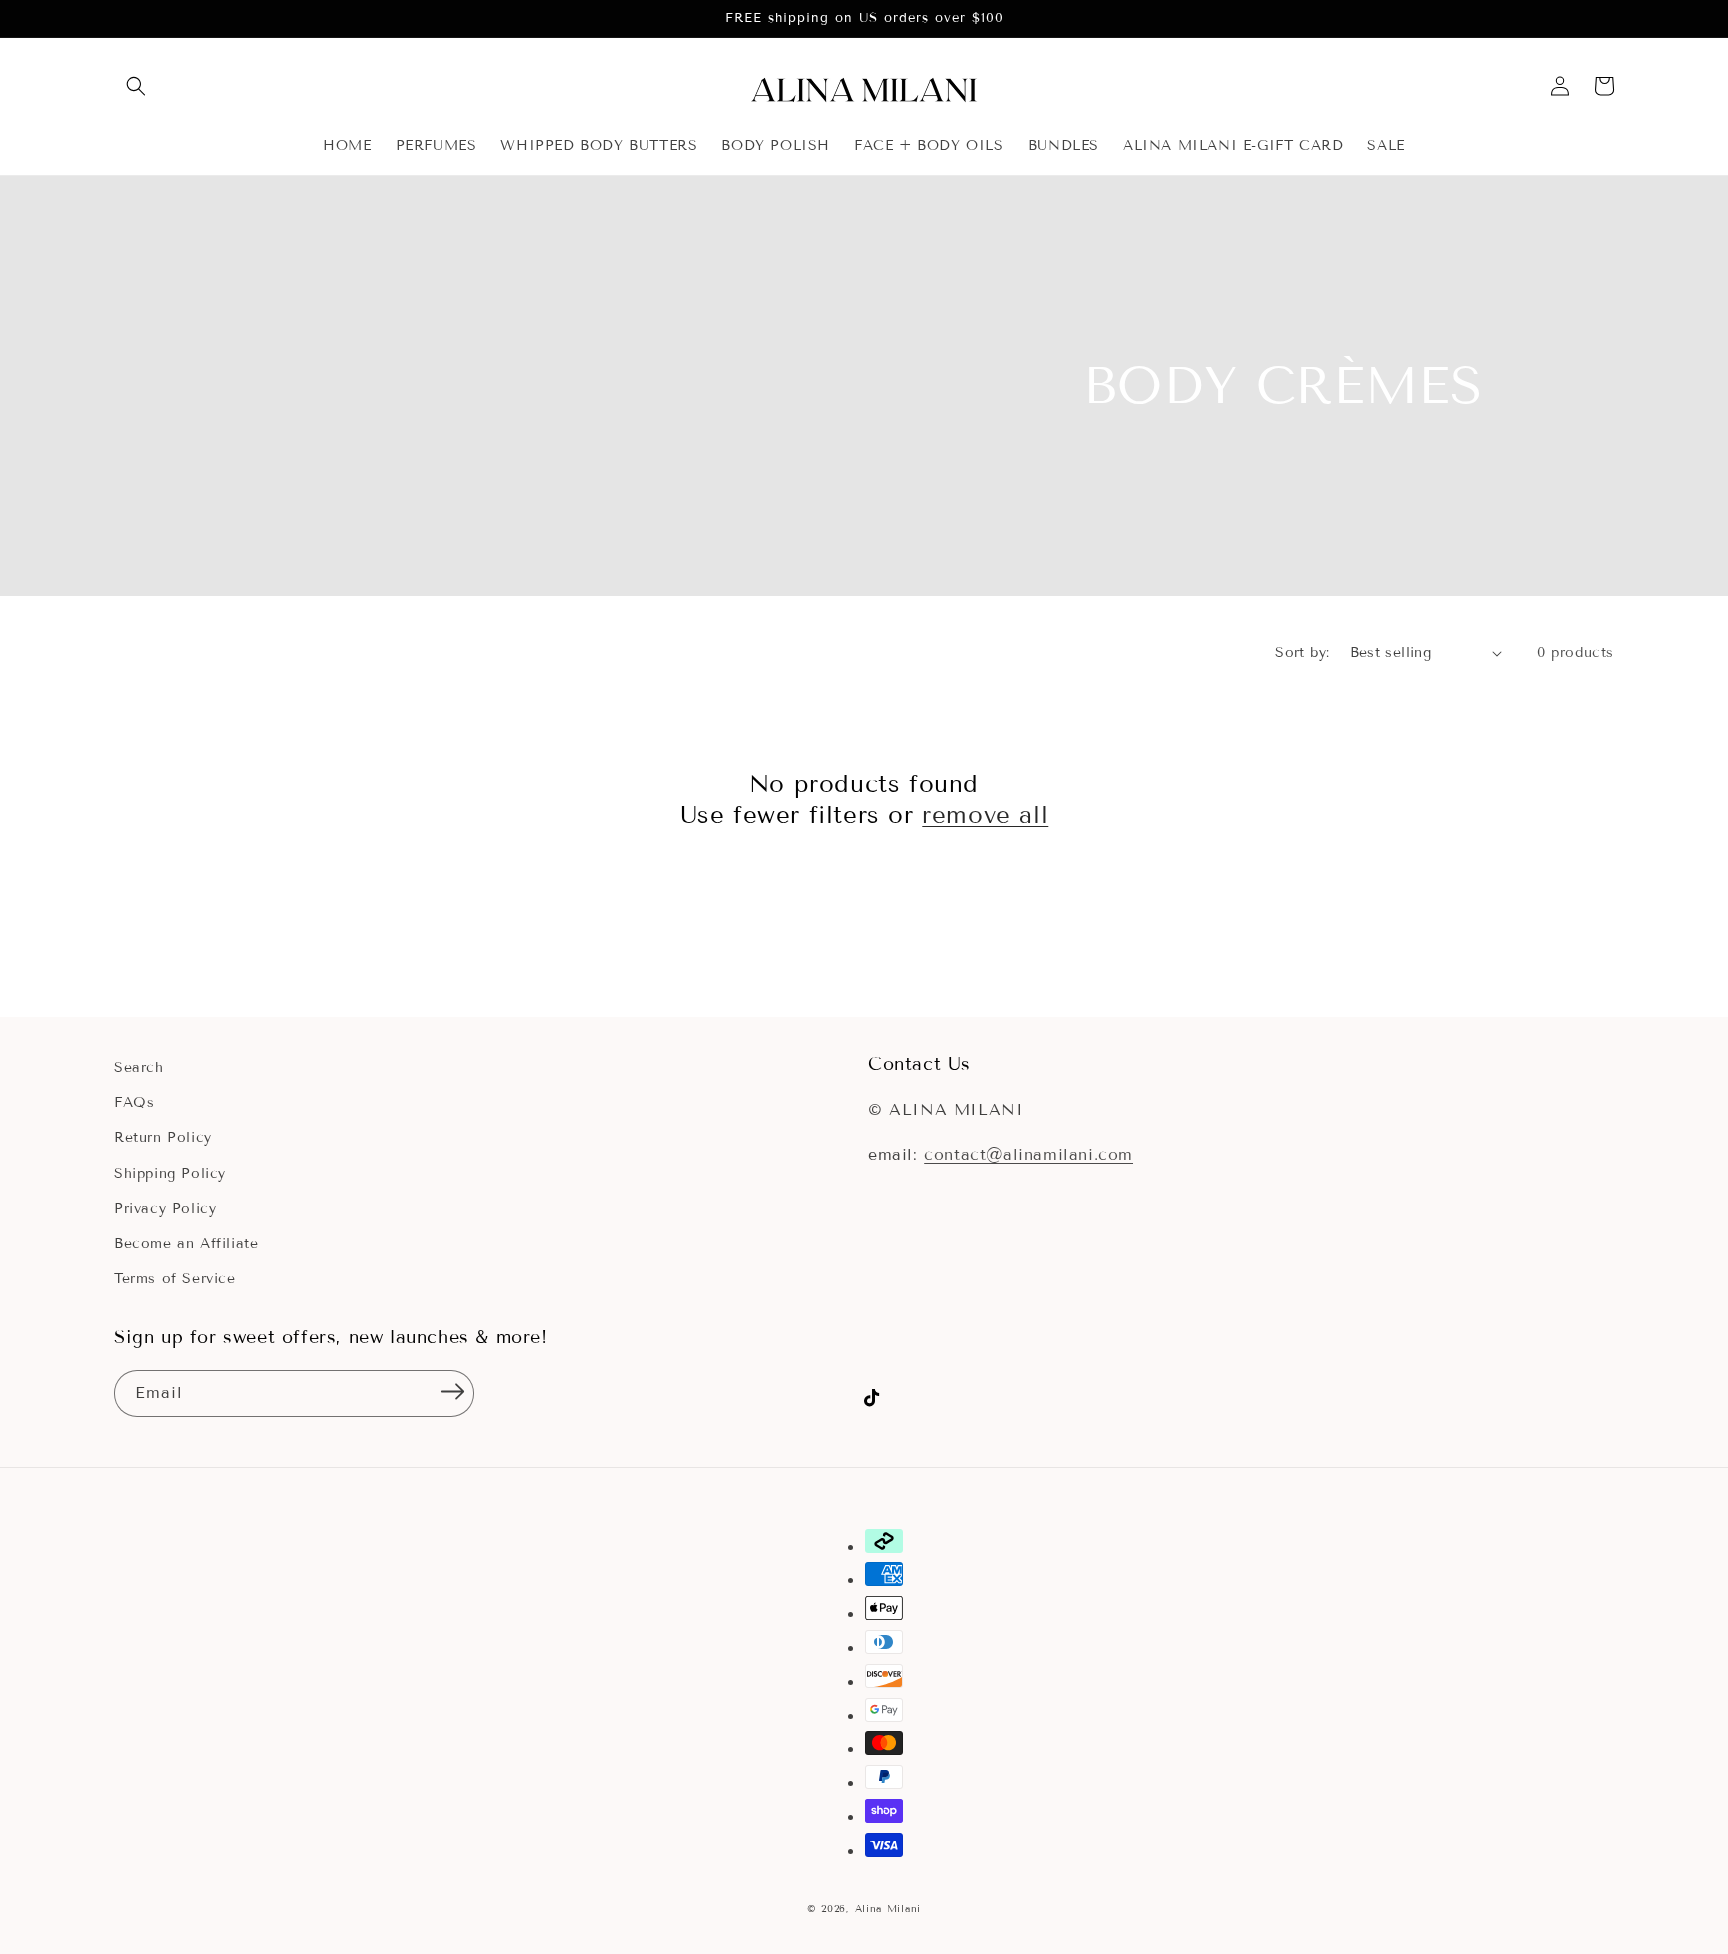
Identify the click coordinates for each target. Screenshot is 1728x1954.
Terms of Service (175, 1278)
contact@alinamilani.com (1028, 1154)
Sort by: (1302, 652)
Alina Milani (888, 1908)
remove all (985, 814)
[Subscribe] (452, 1392)
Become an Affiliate (186, 1243)
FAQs (134, 1102)
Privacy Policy (165, 1208)
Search (139, 1067)
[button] (136, 86)
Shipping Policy (170, 1173)
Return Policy (163, 1137)
